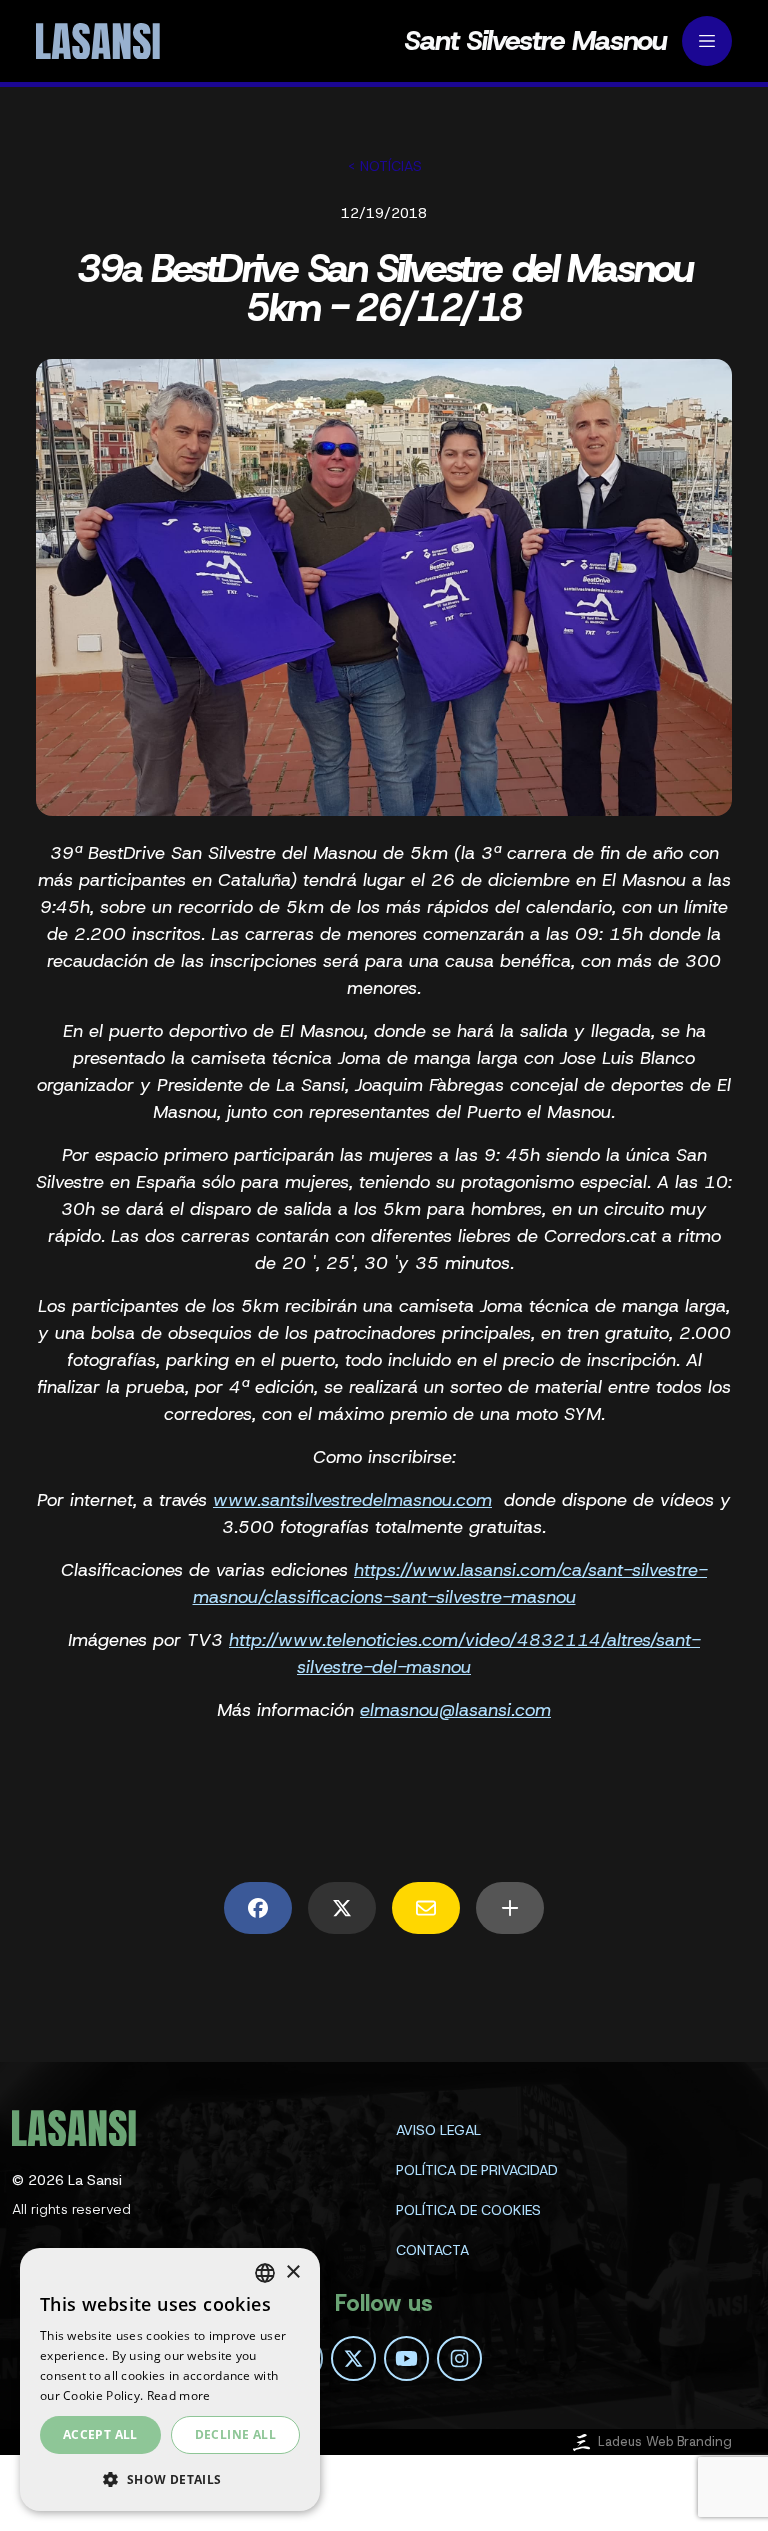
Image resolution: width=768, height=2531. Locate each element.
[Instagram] (459, 2358)
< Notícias (384, 166)
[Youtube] (406, 2358)
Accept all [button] (100, 2434)
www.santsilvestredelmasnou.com (352, 1500)
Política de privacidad (477, 2170)
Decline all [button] (235, 2434)
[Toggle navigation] (707, 41)
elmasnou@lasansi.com (455, 1710)
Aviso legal (438, 2130)
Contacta (432, 2250)
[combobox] (265, 2273)
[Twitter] (353, 2358)
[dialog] (170, 2379)
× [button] (292, 2272)
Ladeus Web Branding (665, 2441)
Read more (179, 2395)
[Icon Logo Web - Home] (96, 41)
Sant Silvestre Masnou (535, 41)
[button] (170, 2479)
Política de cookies (468, 2210)
